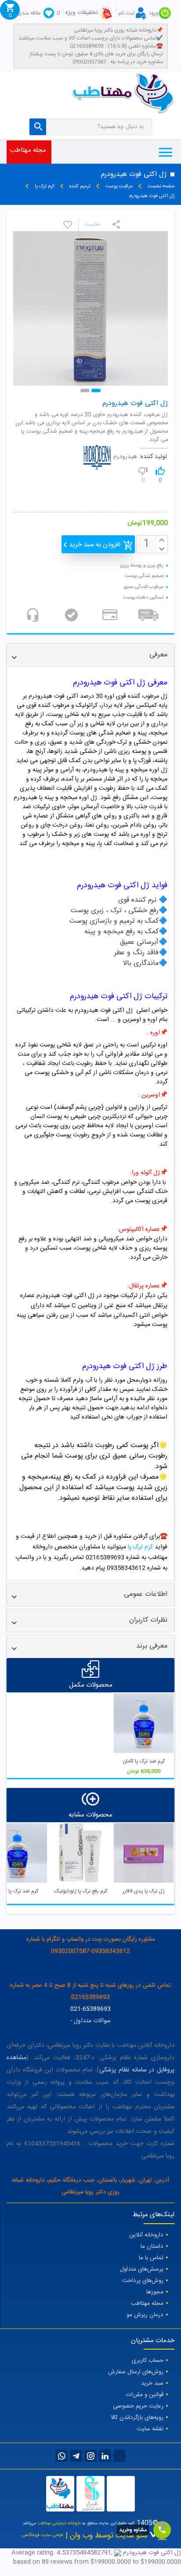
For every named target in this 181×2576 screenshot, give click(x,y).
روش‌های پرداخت (143, 2281)
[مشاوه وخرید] (162, 2530)
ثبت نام (126, 13)
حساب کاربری (148, 2361)
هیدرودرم (125, 457)
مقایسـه (93, 225)
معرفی (158, 655)
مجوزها (155, 2292)
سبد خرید (152, 2383)
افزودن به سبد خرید (95, 545)
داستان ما (152, 2246)
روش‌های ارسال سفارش (136, 2372)
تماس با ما (151, 2258)
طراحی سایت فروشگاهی (43, 2535)
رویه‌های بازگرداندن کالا (137, 2418)
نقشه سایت (150, 2429)
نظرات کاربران (148, 1620)
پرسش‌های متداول (142, 2269)
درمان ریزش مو (145, 2315)
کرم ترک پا (140, 1547)
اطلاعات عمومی (146, 1594)
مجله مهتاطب (28, 150)
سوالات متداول (92, 2021)
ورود (154, 13)
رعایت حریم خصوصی (138, 2406)
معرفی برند (152, 1646)
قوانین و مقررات (145, 2395)
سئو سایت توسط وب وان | (105, 2536)
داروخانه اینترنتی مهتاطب (59, 2523)
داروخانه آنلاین (146, 2235)
